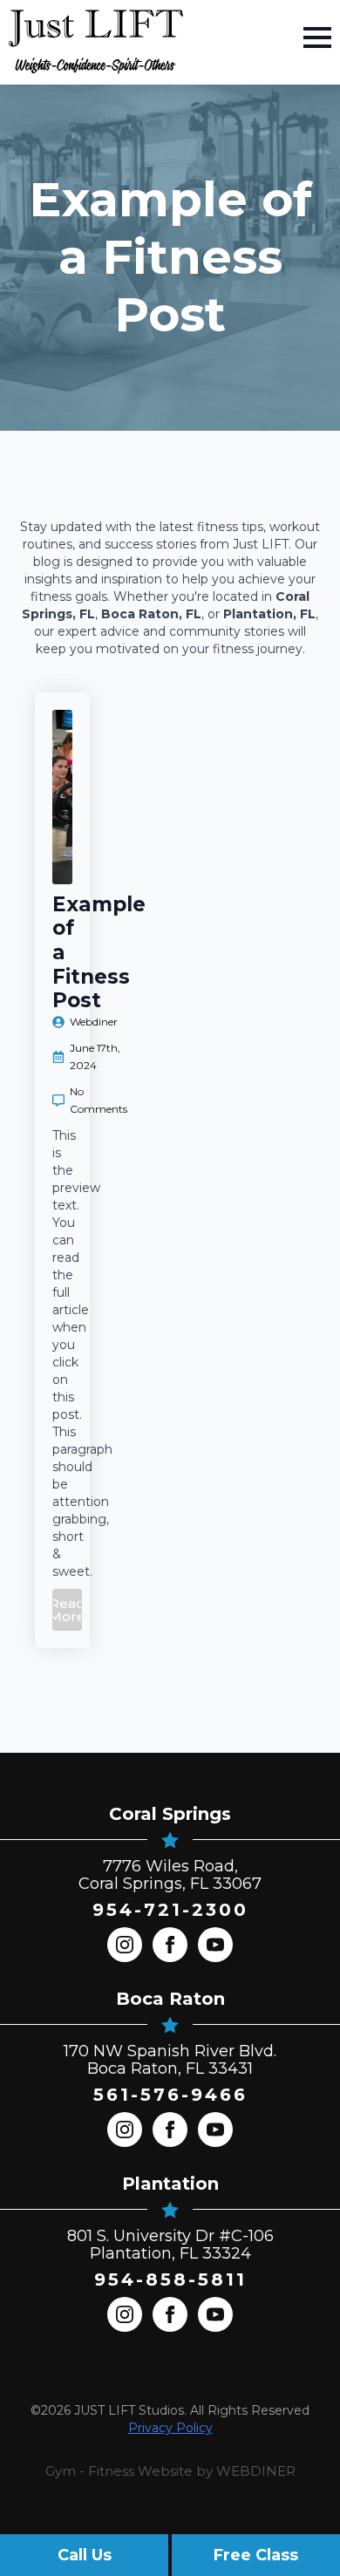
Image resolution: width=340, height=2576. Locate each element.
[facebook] (170, 1945)
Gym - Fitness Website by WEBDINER (170, 2471)
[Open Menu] (317, 37)
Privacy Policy (170, 2428)
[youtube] (215, 1945)
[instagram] (125, 1945)
